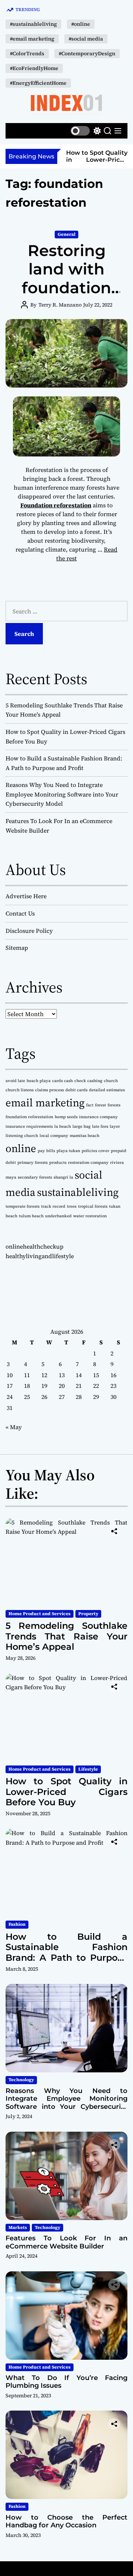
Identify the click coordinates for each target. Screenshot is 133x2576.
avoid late (15, 1081)
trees (72, 1206)
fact (90, 1105)
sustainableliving (78, 1192)
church (111, 1081)
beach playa (39, 1081)
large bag (81, 1126)
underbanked (58, 1216)
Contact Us (20, 913)
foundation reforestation (29, 1117)
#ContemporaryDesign (87, 53)
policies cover (96, 1151)
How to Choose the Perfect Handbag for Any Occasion (66, 2521)
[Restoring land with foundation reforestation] (66, 353)
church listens (20, 1090)
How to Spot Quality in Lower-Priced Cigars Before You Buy (97, 163)
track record (53, 1206)
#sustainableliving (33, 24)
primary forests (33, 1163)
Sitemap (17, 948)
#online (81, 24)
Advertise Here (26, 896)
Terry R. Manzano (60, 305)
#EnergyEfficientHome (38, 83)
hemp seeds (66, 1117)
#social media (86, 39)
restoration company (88, 1163)
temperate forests (23, 1206)
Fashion (17, 1924)
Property (88, 1614)
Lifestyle (88, 1769)
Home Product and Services (40, 1614)
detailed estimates (107, 1090)
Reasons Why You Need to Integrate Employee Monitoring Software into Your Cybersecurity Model (62, 794)
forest (100, 1105)
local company (54, 1136)
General (66, 234)
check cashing (88, 1081)
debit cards (76, 1090)
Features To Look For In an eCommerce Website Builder (66, 2242)
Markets (18, 2227)
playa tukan (68, 1151)
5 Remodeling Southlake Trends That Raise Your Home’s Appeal (66, 1636)
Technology (21, 2080)
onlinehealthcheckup (35, 1246)
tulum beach (31, 1216)
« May (14, 1427)
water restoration (90, 1216)
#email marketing (32, 39)
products (58, 1163)
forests (114, 1105)
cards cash (62, 1081)
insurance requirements (29, 1126)
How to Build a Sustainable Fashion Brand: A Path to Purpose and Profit (66, 1952)
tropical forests (93, 1206)
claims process (50, 1090)
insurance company (98, 1117)
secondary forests (35, 1177)
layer (115, 1126)
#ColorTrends (27, 53)
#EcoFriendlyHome (34, 68)
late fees (100, 1126)
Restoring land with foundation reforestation (67, 278)
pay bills (46, 1151)
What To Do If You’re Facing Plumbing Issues (66, 2382)
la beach (63, 1126)
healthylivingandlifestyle (40, 1256)
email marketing (45, 1103)
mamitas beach (85, 1136)
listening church (22, 1136)
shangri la (63, 1177)
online (21, 1148)
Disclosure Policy (29, 931)
